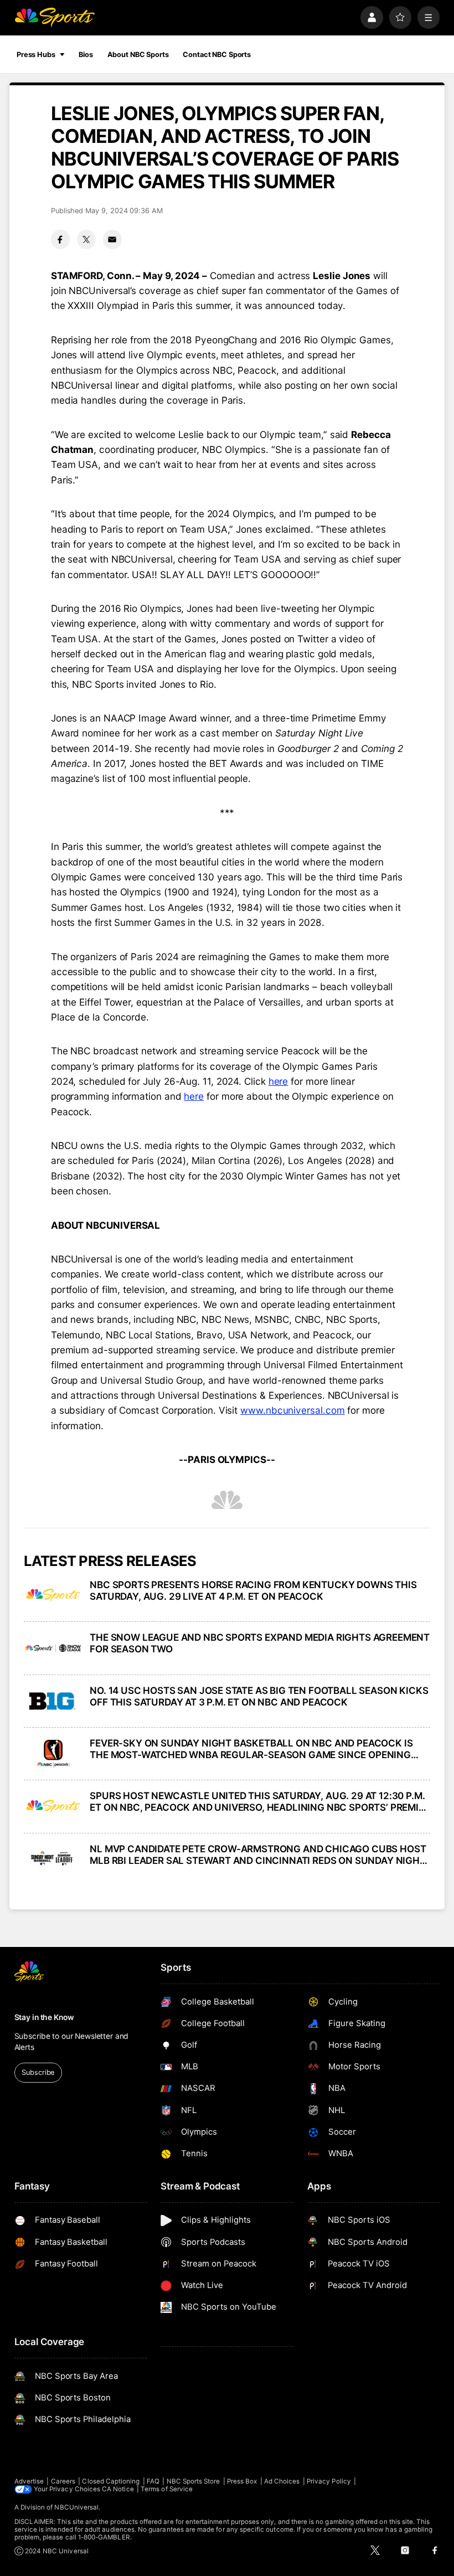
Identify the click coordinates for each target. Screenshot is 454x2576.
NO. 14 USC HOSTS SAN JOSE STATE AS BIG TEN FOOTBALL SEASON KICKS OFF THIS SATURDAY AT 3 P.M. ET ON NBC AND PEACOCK (259, 1696)
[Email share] (112, 239)
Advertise (29, 2481)
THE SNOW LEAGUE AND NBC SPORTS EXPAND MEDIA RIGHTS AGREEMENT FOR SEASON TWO (260, 1643)
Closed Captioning (111, 2481)
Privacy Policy (329, 2481)
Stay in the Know (44, 2017)
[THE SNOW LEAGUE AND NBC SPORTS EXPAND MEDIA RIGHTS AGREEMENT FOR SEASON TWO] (53, 1648)
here (278, 1081)
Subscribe (38, 2072)
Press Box (242, 2481)
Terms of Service (167, 2489)
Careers (63, 2481)
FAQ (153, 2481)
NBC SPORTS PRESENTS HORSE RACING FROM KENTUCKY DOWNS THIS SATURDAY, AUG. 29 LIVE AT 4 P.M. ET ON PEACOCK (253, 1590)
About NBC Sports (138, 55)
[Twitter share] (86, 239)
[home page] (55, 17)
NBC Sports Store (194, 2481)
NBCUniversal (76, 2507)
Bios (86, 55)
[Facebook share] (60, 239)
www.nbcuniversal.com (292, 1410)
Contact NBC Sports (217, 55)
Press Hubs (36, 55)
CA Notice (118, 2489)
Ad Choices (282, 2481)
